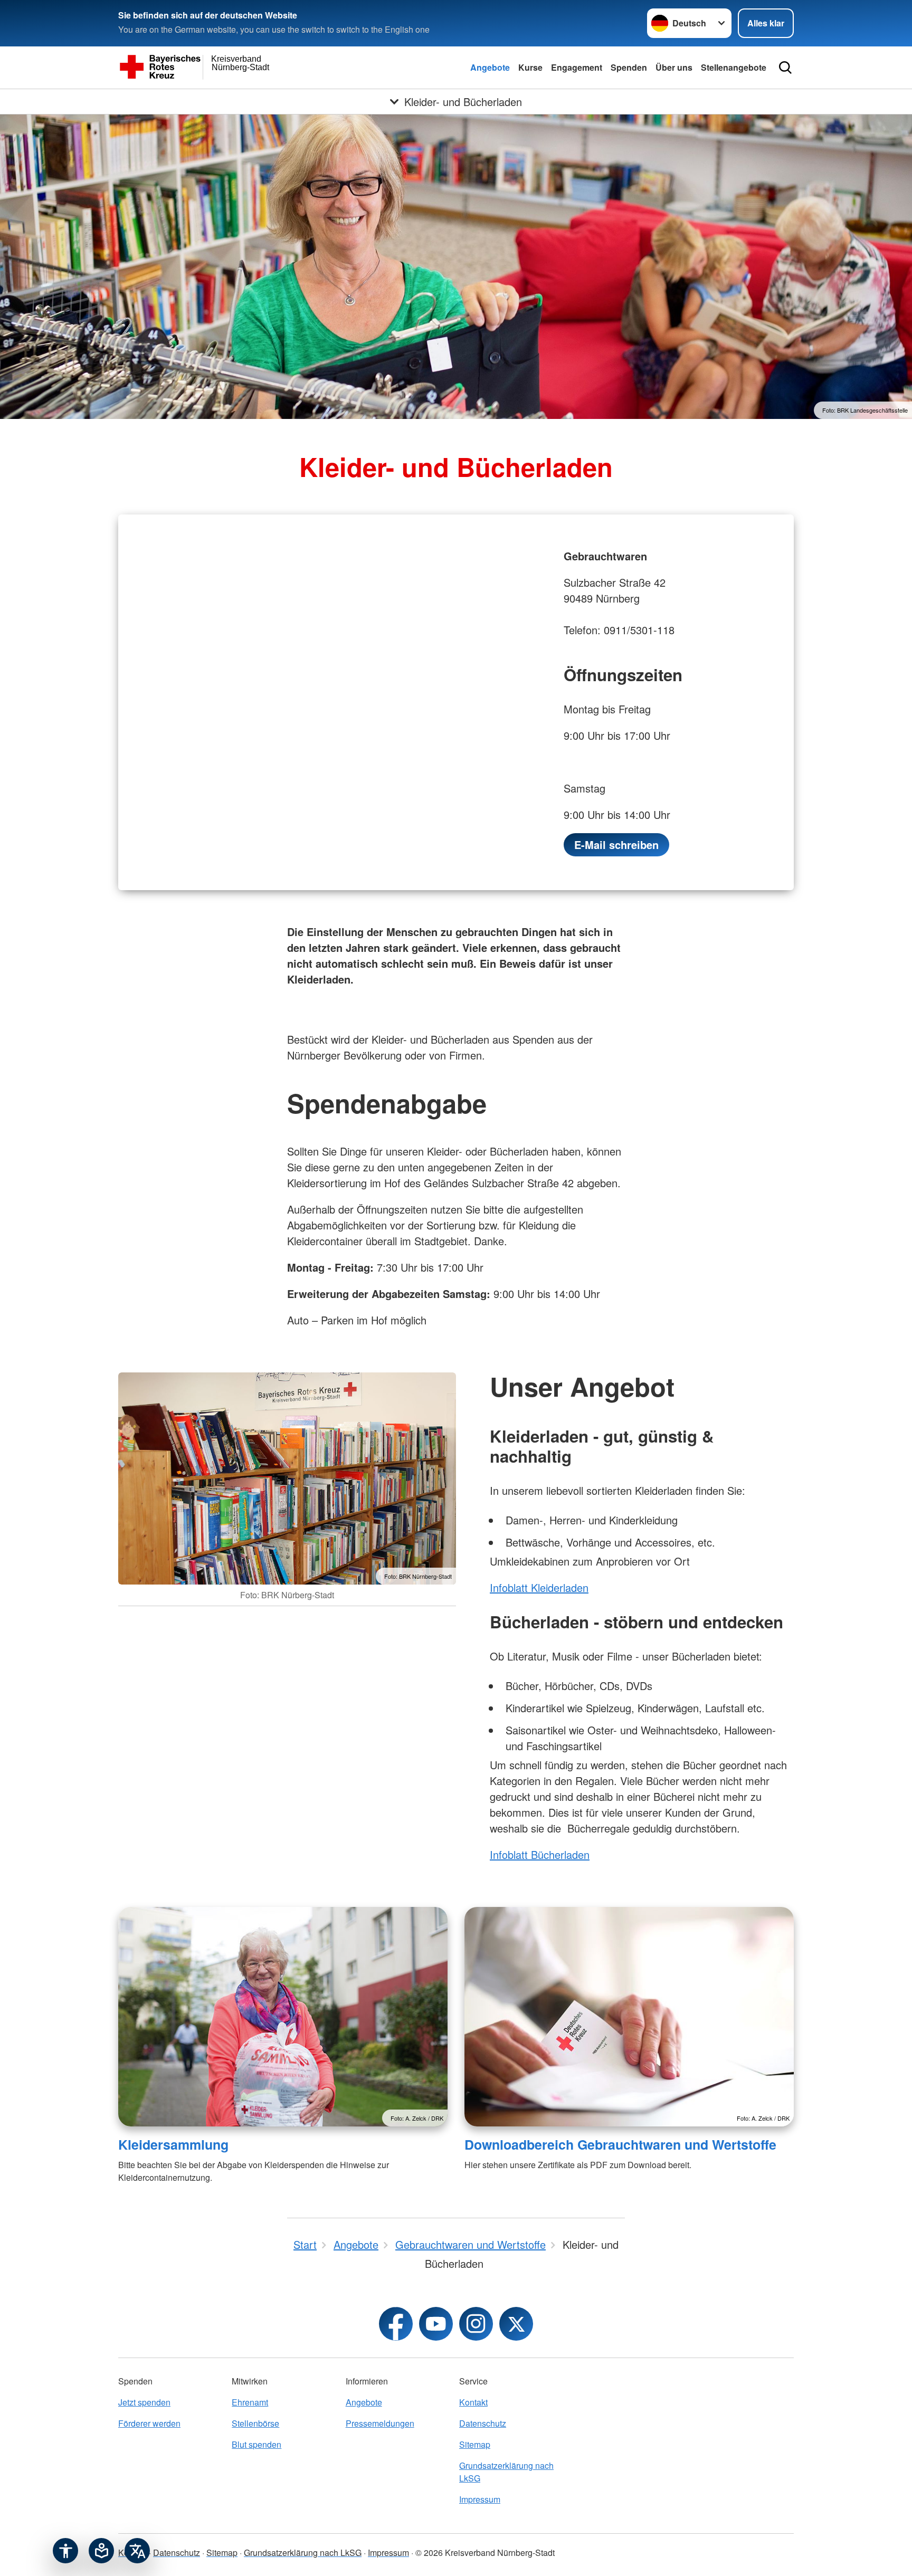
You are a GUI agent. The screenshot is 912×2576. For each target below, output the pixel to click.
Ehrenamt (250, 2402)
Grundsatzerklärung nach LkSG (506, 2472)
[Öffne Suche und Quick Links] (785, 68)
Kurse (530, 67)
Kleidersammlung (173, 2144)
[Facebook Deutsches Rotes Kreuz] (396, 2324)
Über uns (674, 67)
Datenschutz (483, 2423)
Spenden (629, 67)
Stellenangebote (734, 67)
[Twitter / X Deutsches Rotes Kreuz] (516, 2324)
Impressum (480, 2499)
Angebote (490, 67)
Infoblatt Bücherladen (540, 1854)
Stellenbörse (255, 2423)
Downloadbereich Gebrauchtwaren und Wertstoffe (620, 2144)
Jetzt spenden (144, 2402)
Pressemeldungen (380, 2423)
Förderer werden (149, 2423)
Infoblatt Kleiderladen (539, 1587)
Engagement (577, 67)
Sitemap (475, 2444)
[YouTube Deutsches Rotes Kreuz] (436, 2324)
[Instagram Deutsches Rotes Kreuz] (476, 2324)
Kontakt (473, 2402)
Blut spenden (256, 2444)
